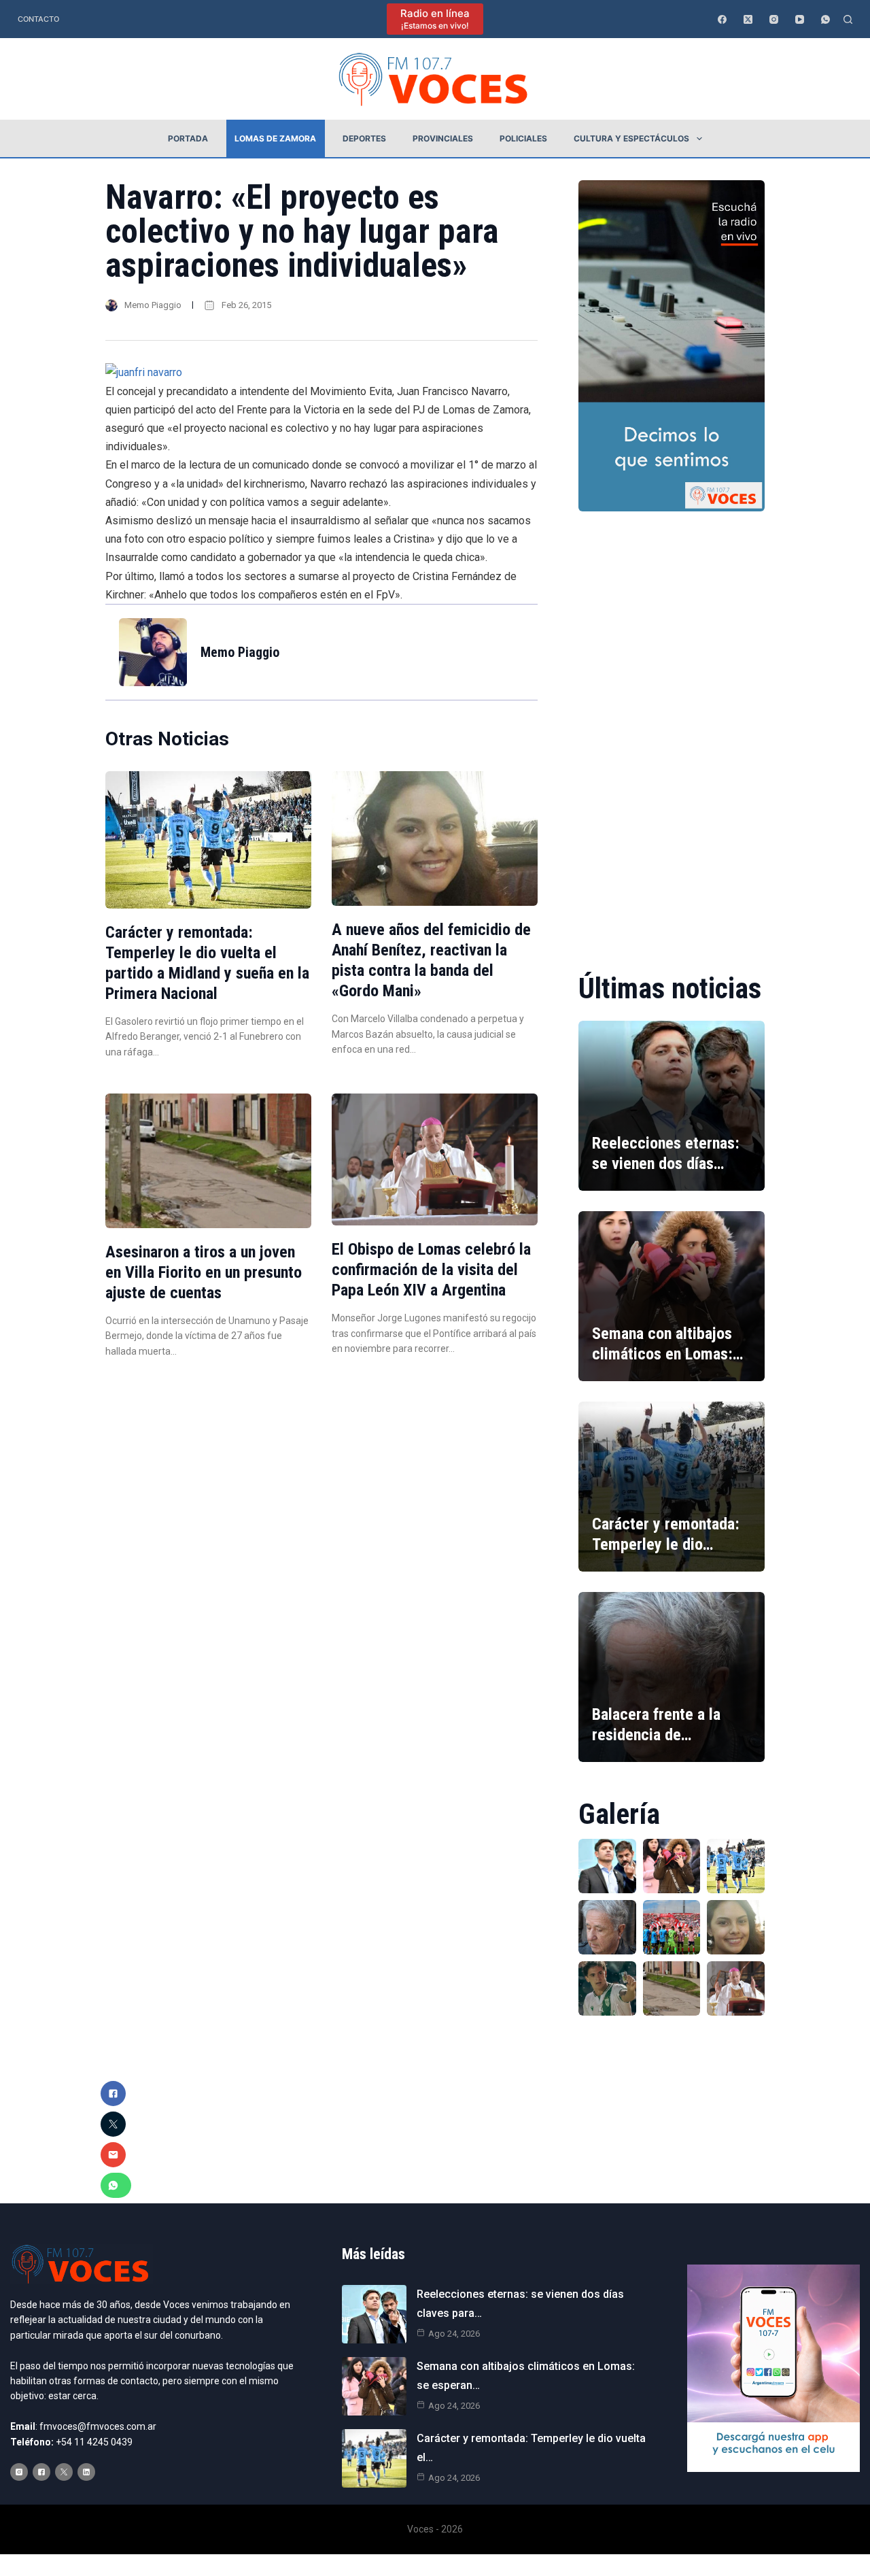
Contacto (38, 19)
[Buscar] (848, 19)
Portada (188, 138)
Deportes (364, 138)
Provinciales (443, 138)
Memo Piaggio (153, 305)
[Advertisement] (672, 732)
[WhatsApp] (825, 19)
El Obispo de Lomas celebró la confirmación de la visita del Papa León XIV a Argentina (431, 1270)
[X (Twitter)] (748, 19)
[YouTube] (800, 19)
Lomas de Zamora (275, 138)
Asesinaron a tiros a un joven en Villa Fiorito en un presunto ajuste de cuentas (204, 1272)
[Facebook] (722, 19)
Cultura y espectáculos (631, 138)
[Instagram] (774, 19)
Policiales (523, 138)
